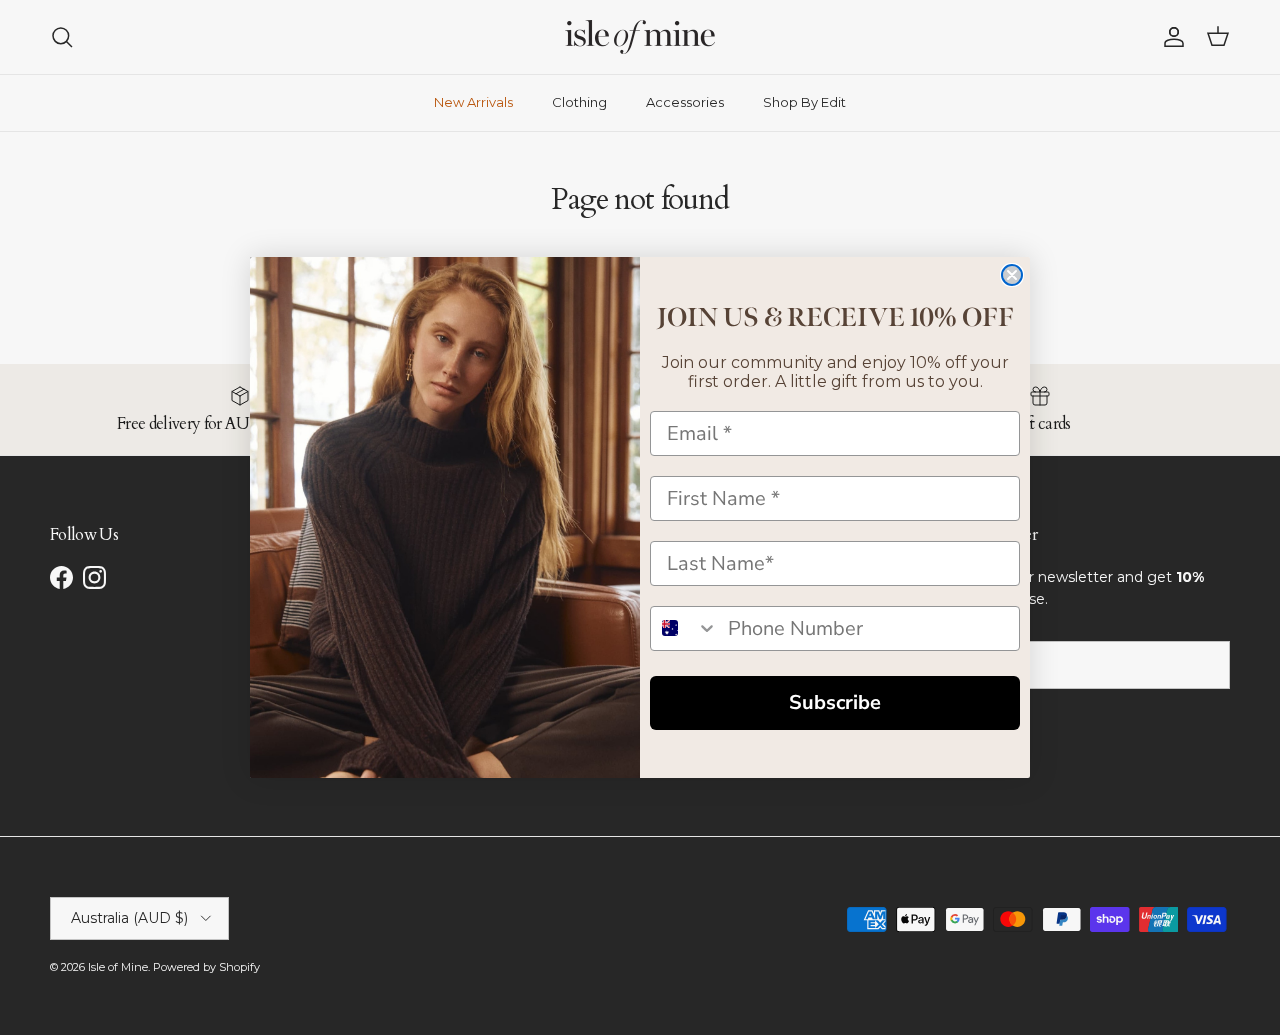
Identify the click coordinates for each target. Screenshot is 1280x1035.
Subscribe (835, 702)
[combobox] (684, 628)
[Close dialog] (1012, 275)
